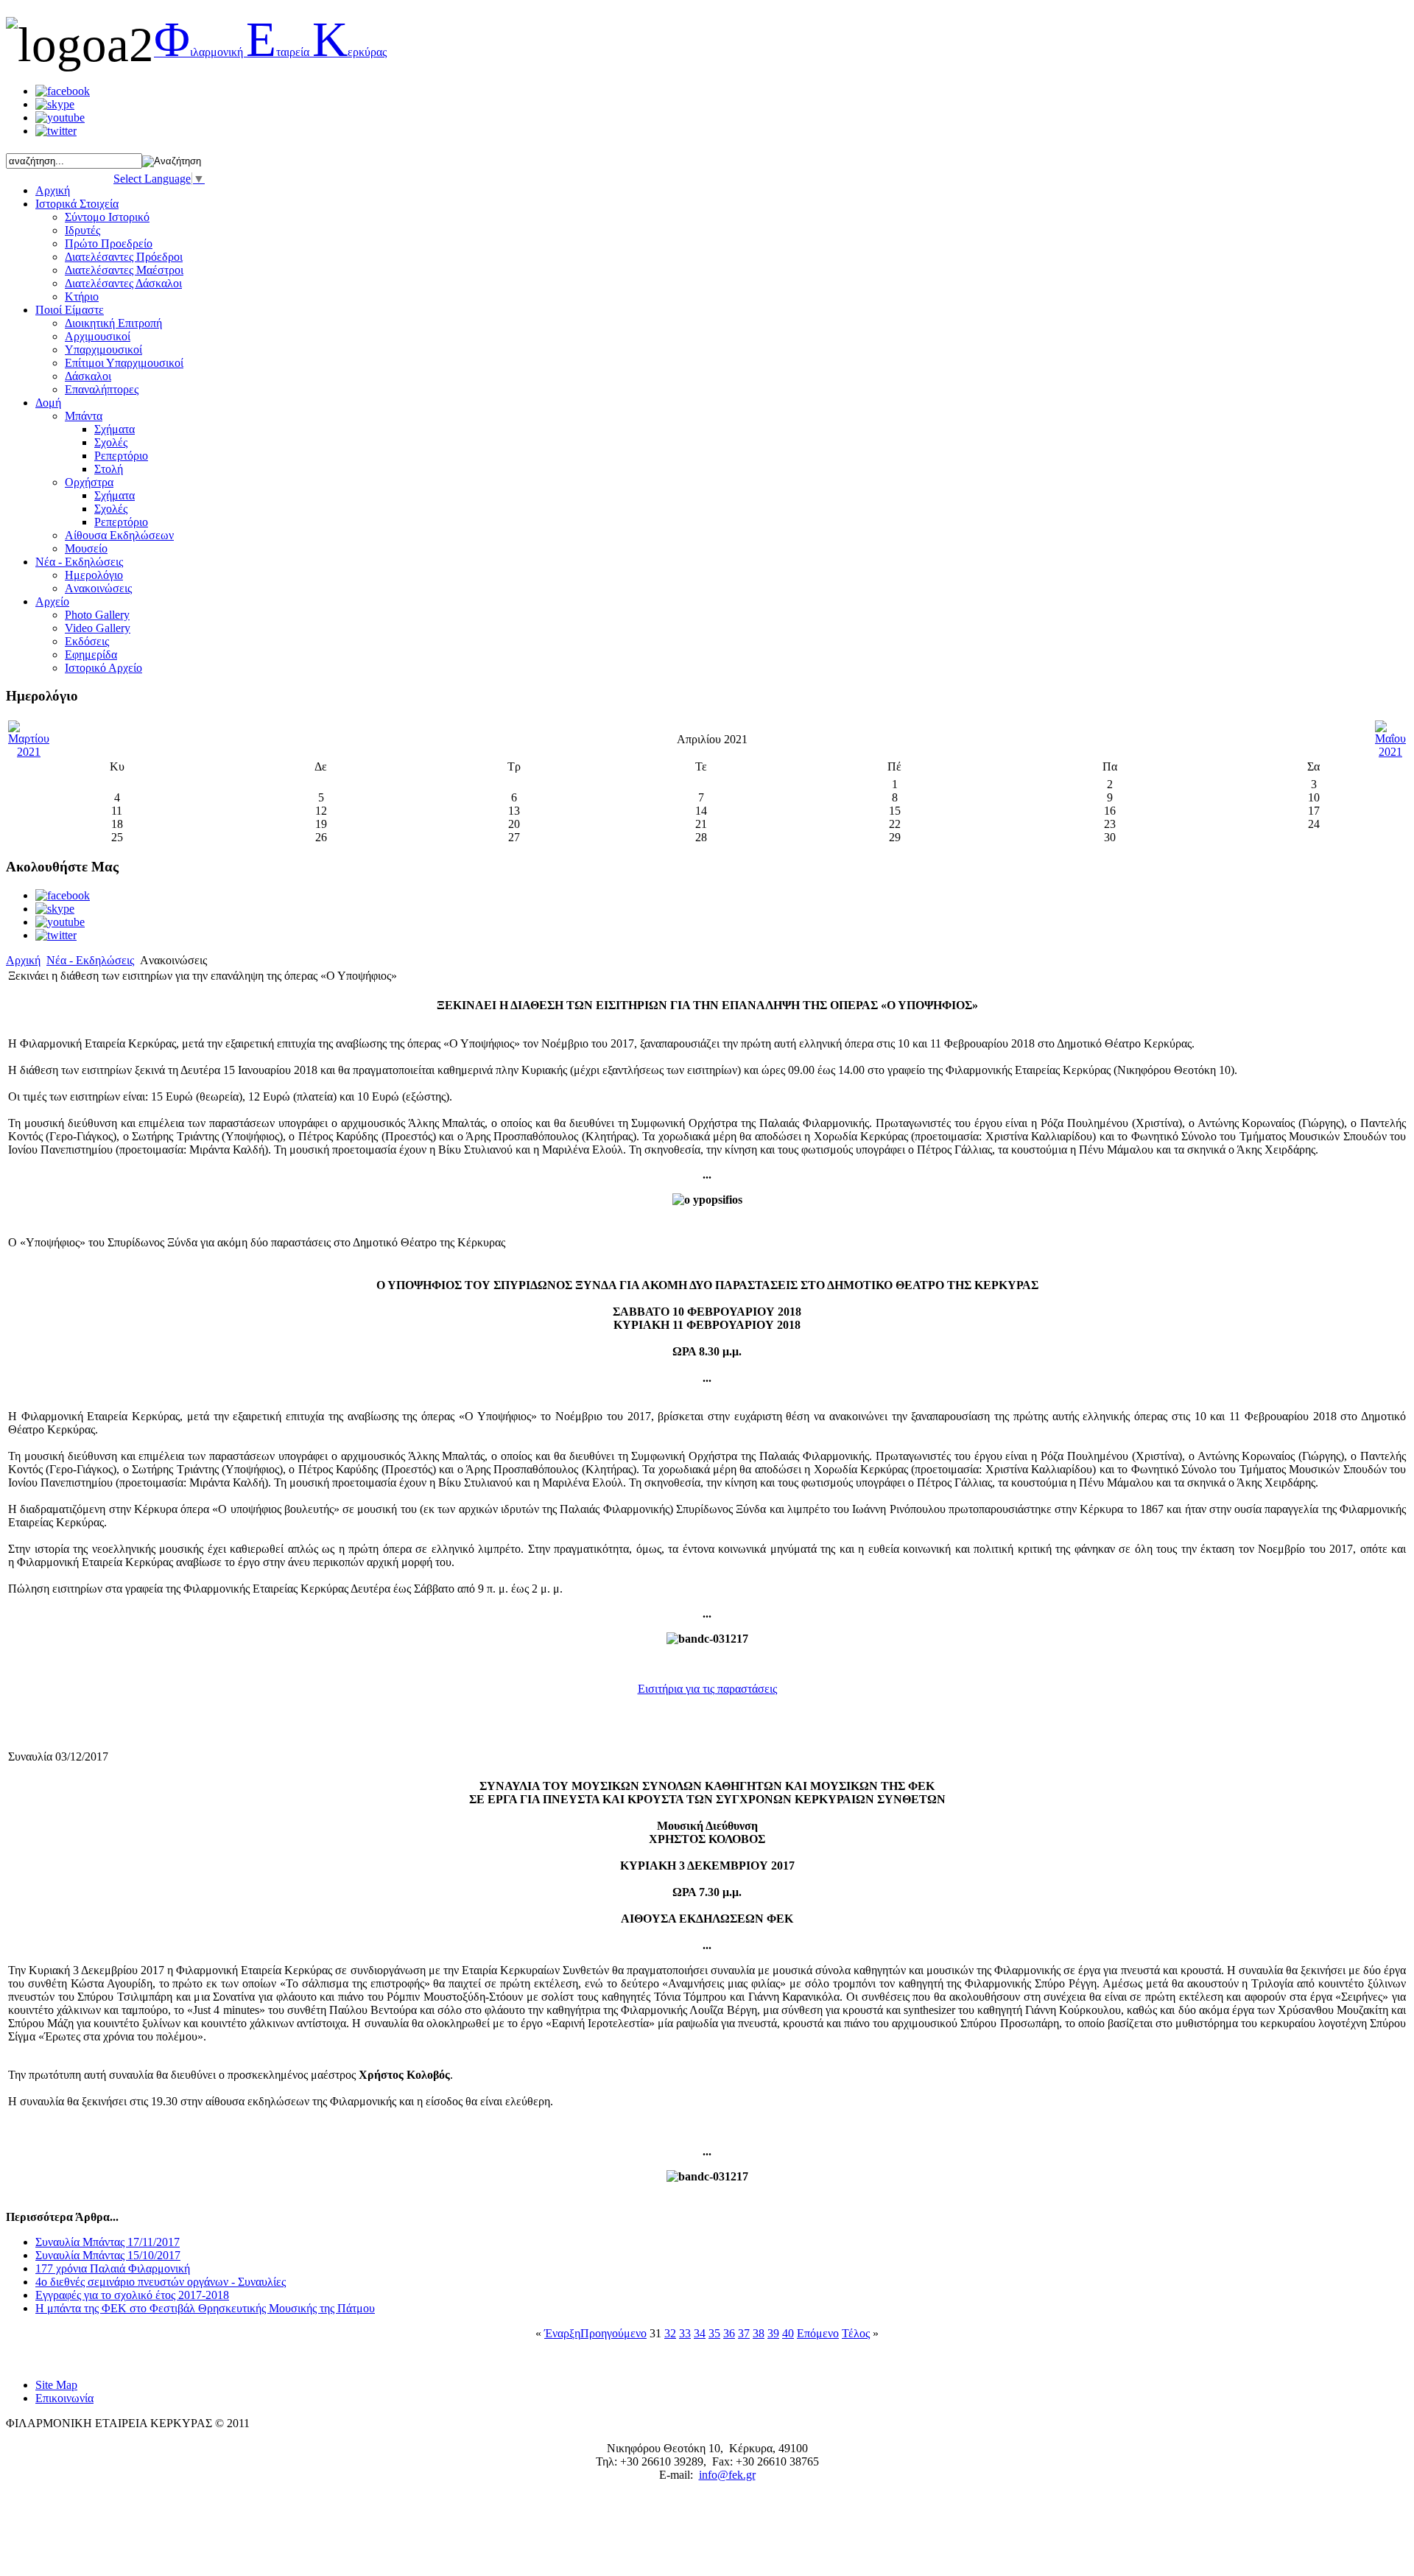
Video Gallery (98, 628)
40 (788, 2333)
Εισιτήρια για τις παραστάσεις (707, 1689)
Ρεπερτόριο (121, 456)
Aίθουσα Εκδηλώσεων (119, 535)
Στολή (109, 469)
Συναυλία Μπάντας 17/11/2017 (108, 2242)
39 (773, 2333)
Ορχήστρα (89, 482)
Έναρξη (562, 2333)
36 (729, 2333)
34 (700, 2333)
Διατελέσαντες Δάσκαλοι (123, 283)
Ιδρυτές (82, 230)
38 (759, 2333)
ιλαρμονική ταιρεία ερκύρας (270, 52)
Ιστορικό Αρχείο (103, 668)
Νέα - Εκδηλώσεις (90, 960)
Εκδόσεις (87, 641)
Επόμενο (818, 2333)
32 (670, 2333)
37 (744, 2333)
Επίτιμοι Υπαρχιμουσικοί (124, 363)
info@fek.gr (727, 2475)
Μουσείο (86, 548)
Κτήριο (82, 296)
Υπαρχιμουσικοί (103, 350)
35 (714, 2333)
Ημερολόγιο (94, 575)
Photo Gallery (97, 615)
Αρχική (23, 960)
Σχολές (111, 442)
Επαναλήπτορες (102, 389)
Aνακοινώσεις (98, 588)
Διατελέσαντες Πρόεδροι (124, 257)
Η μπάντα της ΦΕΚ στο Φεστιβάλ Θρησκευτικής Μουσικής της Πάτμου (205, 2308)
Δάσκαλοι (88, 376)
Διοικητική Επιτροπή (113, 323)
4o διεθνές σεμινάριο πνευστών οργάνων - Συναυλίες (161, 2282)
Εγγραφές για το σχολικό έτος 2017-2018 (132, 2295)
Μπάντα (84, 416)
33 (685, 2333)
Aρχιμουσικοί (98, 336)
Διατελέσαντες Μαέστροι (124, 270)
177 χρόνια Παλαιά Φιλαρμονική (113, 2268)
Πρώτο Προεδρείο (109, 243)
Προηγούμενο (613, 2333)
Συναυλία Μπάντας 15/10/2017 (108, 2255)
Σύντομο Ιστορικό (107, 217)
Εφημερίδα (91, 654)
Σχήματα (115, 429)
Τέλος (856, 2333)
